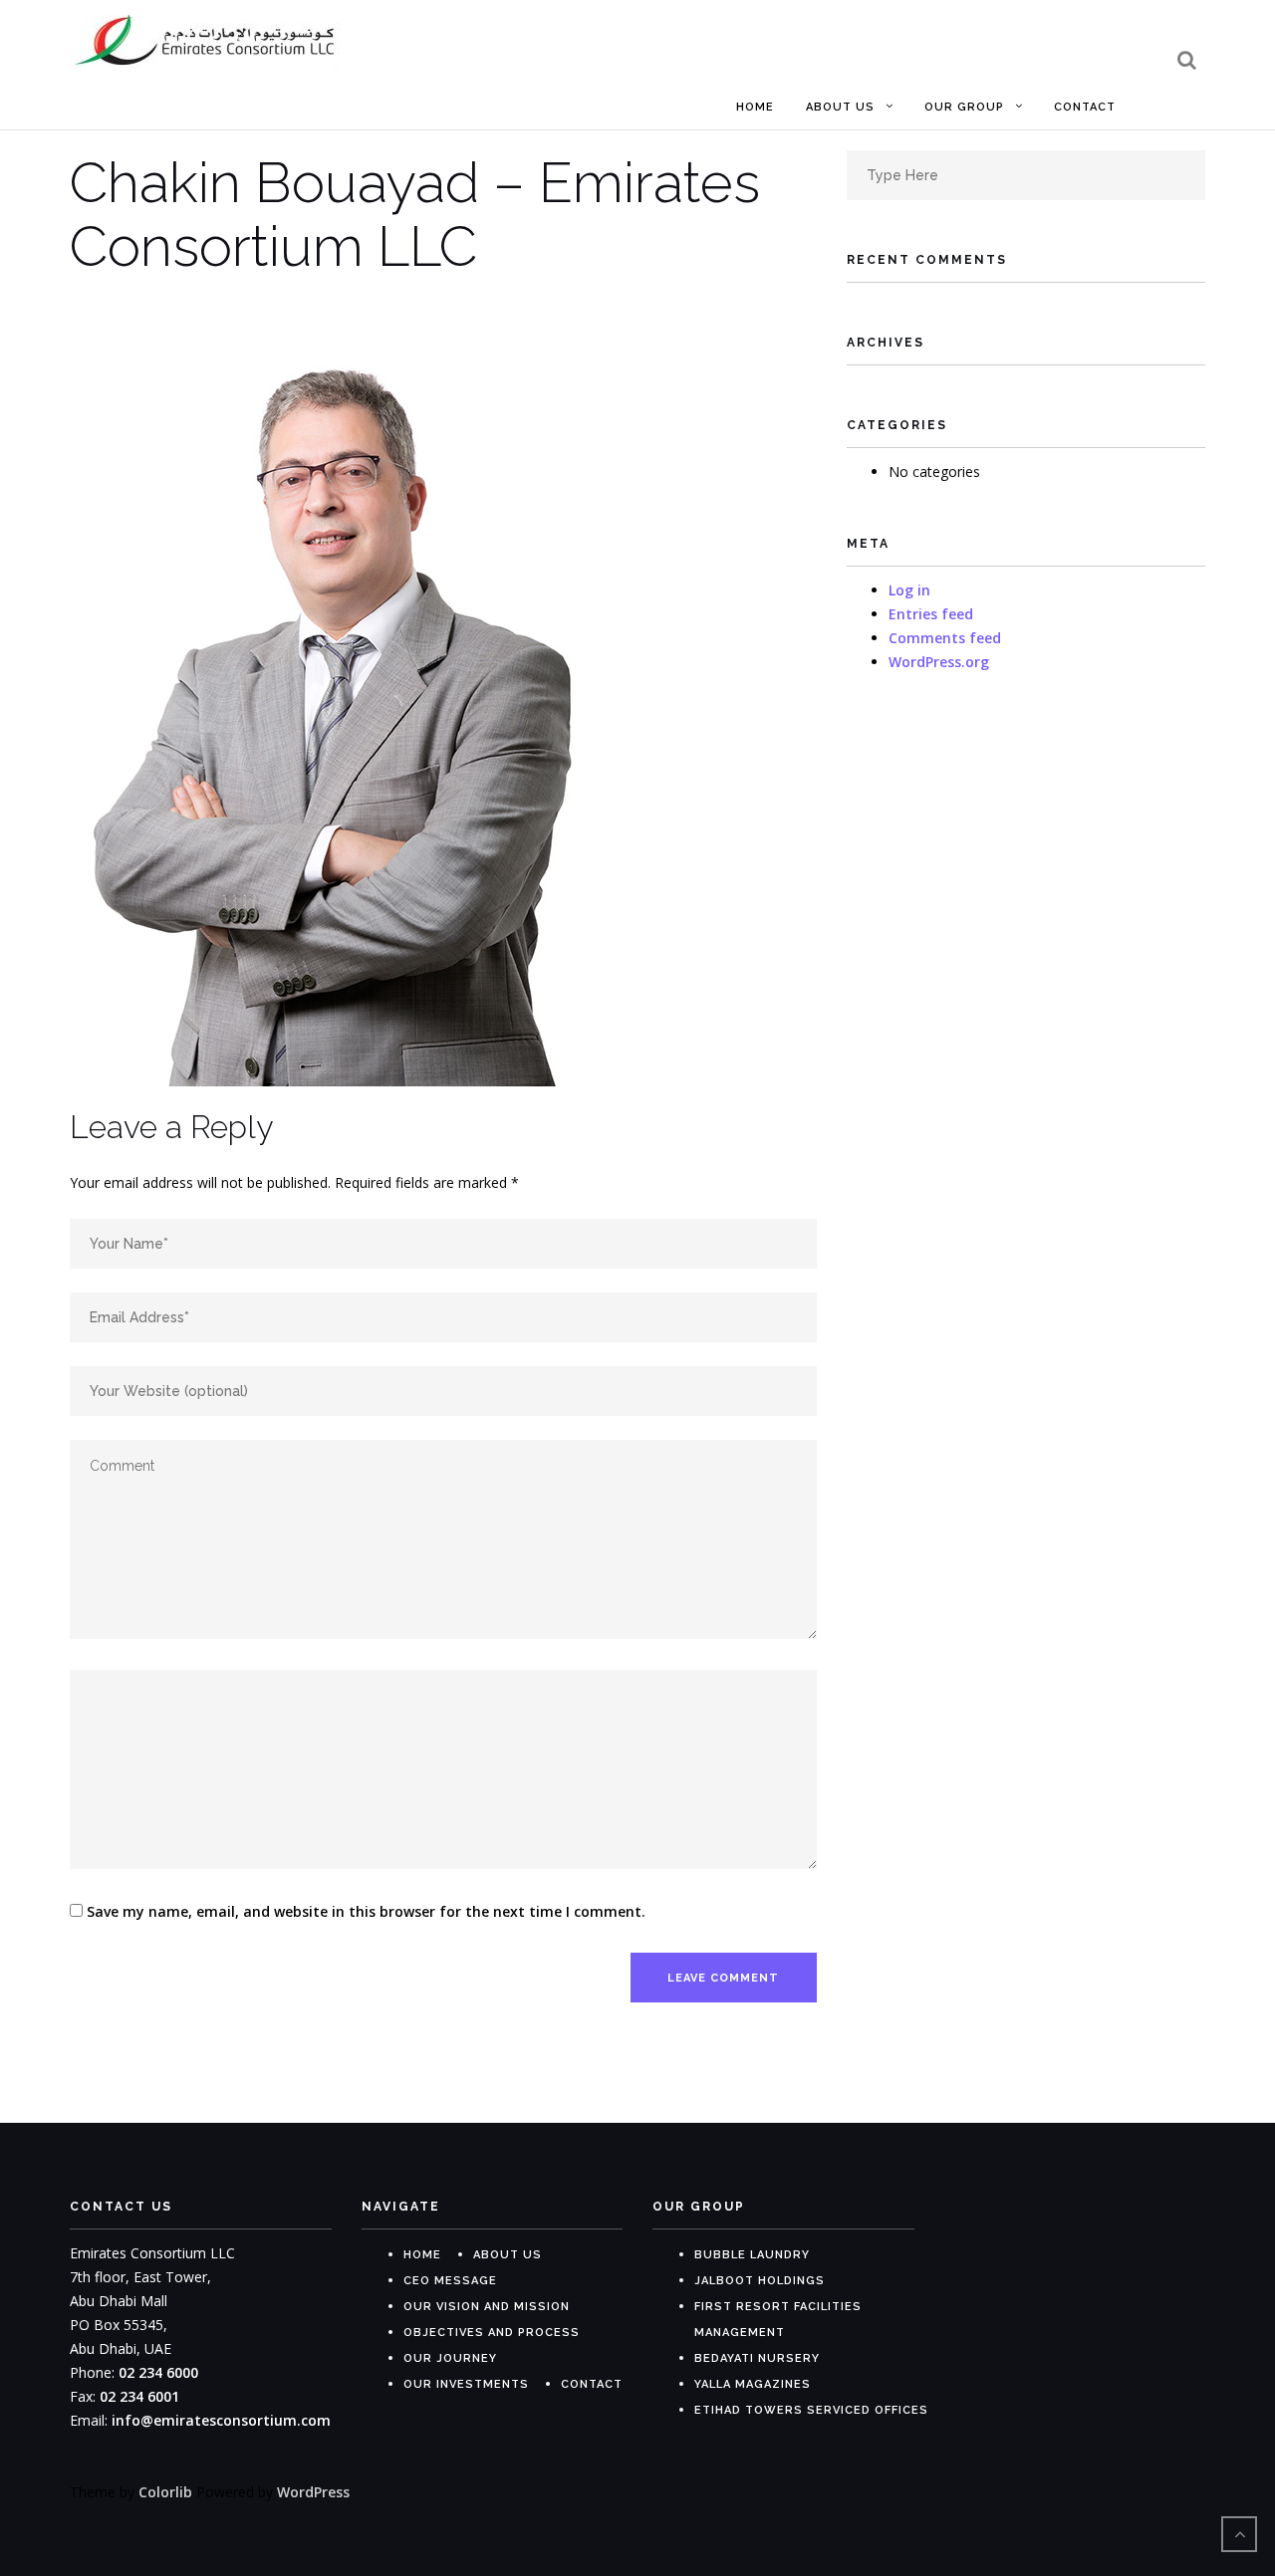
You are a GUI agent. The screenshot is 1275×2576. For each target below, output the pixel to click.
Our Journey (450, 2358)
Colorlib (165, 2492)
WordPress (313, 2492)
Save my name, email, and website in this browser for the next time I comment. (366, 1911)
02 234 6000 (158, 2372)
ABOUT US (508, 2255)
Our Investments (466, 2384)
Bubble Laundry (752, 2255)
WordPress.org (939, 662)
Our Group (964, 107)
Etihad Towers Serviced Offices (811, 2410)
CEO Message (450, 2281)
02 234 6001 (139, 2396)
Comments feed (945, 638)
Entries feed (931, 614)
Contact (1085, 107)
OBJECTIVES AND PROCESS (492, 2333)
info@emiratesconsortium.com (221, 2420)
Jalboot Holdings (760, 2281)
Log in (909, 590)
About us (840, 107)
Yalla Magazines (753, 2384)
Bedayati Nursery (757, 2358)
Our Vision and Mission (487, 2307)
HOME (422, 2255)
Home (755, 107)
